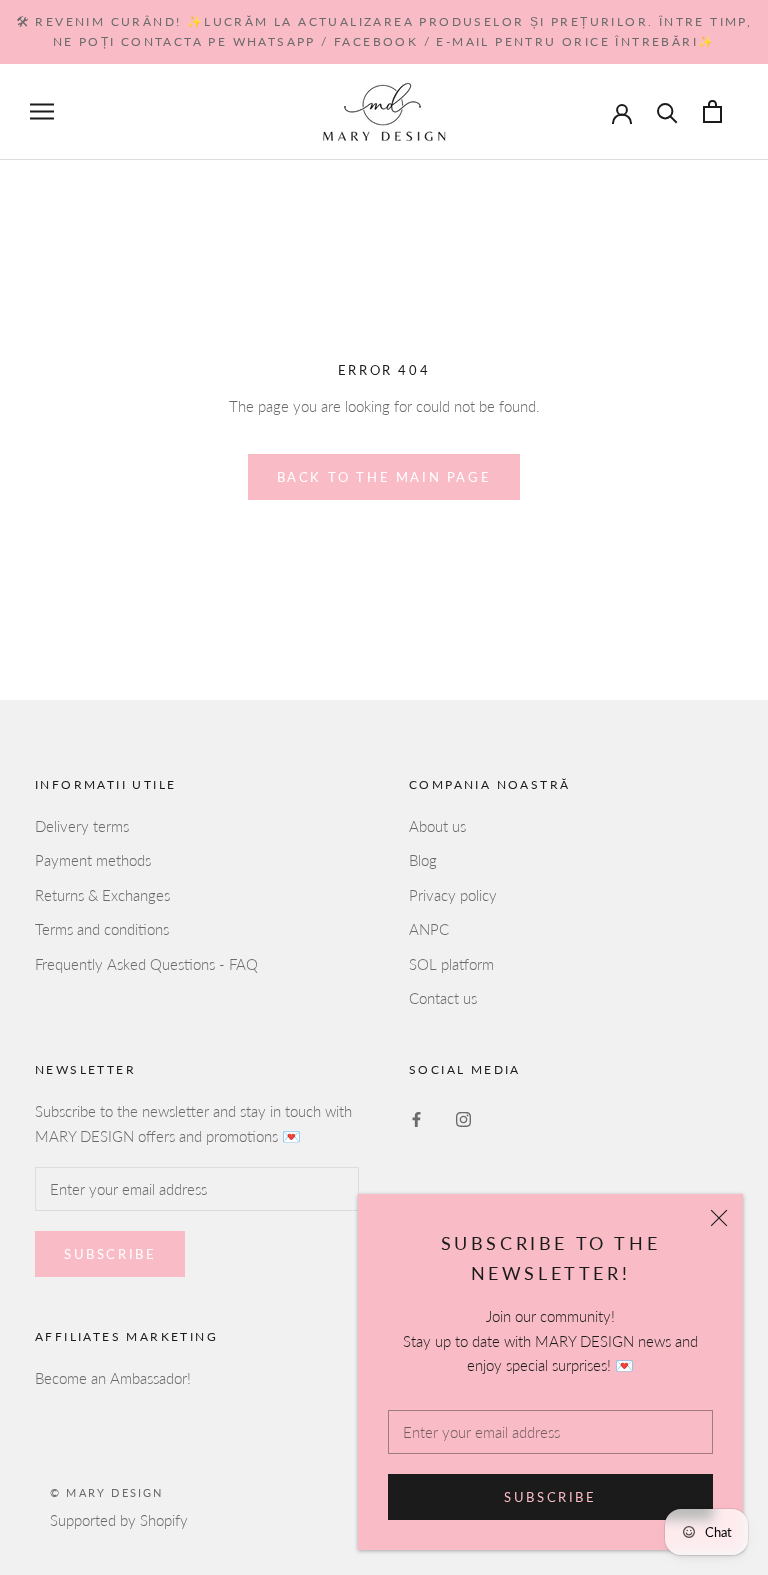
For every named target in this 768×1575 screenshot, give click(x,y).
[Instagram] (463, 1117)
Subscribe (550, 1497)
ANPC (429, 929)
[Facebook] (416, 1117)
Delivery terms (82, 826)
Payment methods (93, 860)
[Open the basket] (712, 111)
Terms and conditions (102, 929)
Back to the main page (384, 477)
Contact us (443, 998)
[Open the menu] (42, 112)
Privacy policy (453, 895)
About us (437, 826)
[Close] (719, 1218)
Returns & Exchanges (102, 895)
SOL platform (451, 964)
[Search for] (667, 111)
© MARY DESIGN (107, 1492)
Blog (423, 860)
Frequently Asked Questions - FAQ (146, 964)
